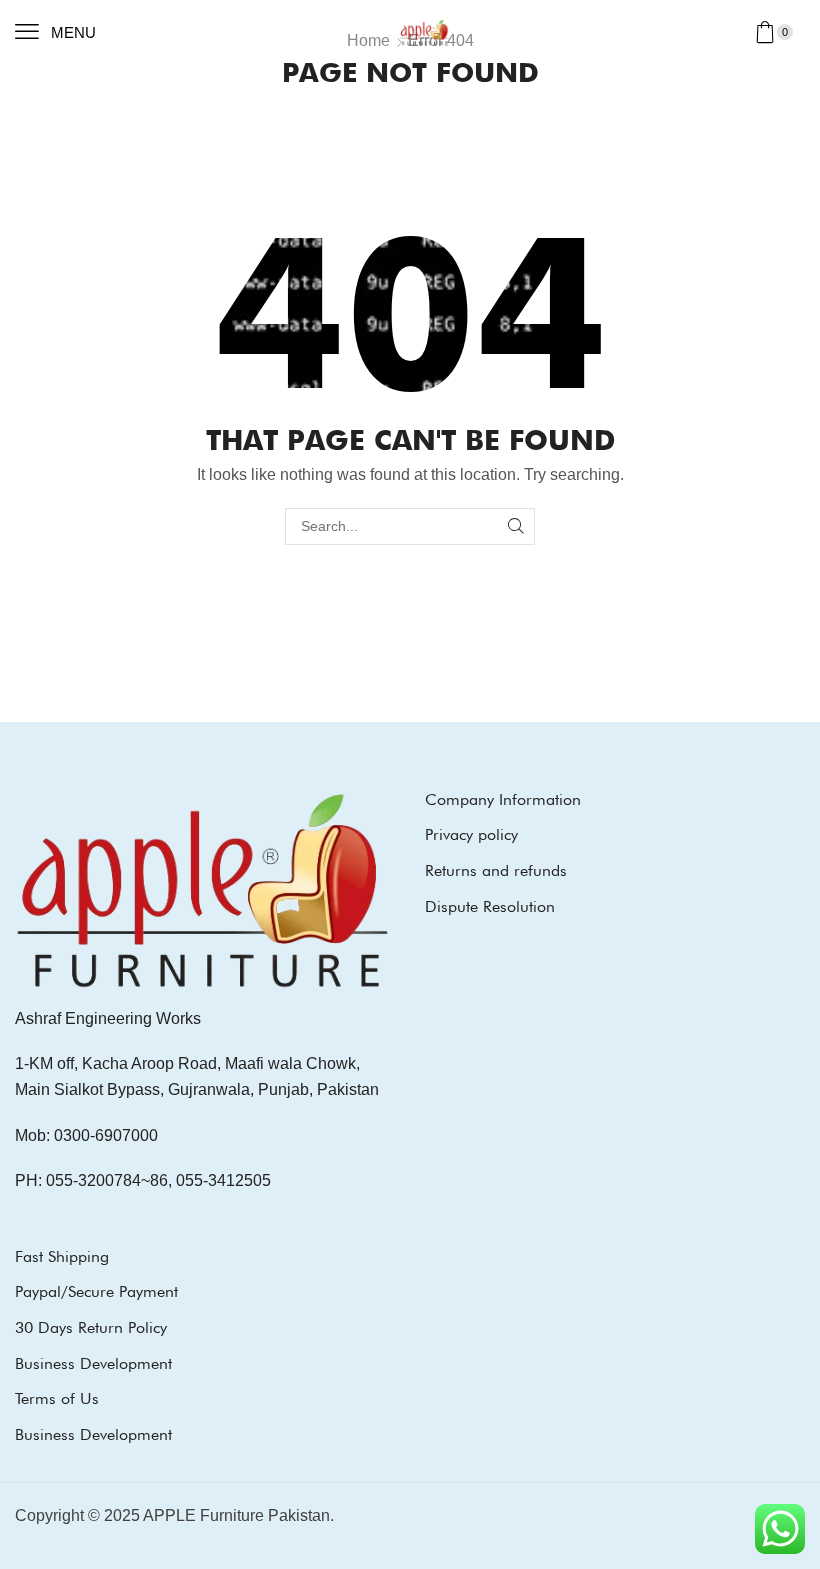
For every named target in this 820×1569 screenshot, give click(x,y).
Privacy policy (471, 834)
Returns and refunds (496, 870)
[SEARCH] (516, 526)
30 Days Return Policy (91, 1327)
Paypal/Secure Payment (96, 1291)
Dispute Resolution (490, 906)
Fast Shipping (62, 1256)
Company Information (503, 799)
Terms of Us (57, 1398)
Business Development (93, 1363)
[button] (55, 32)
